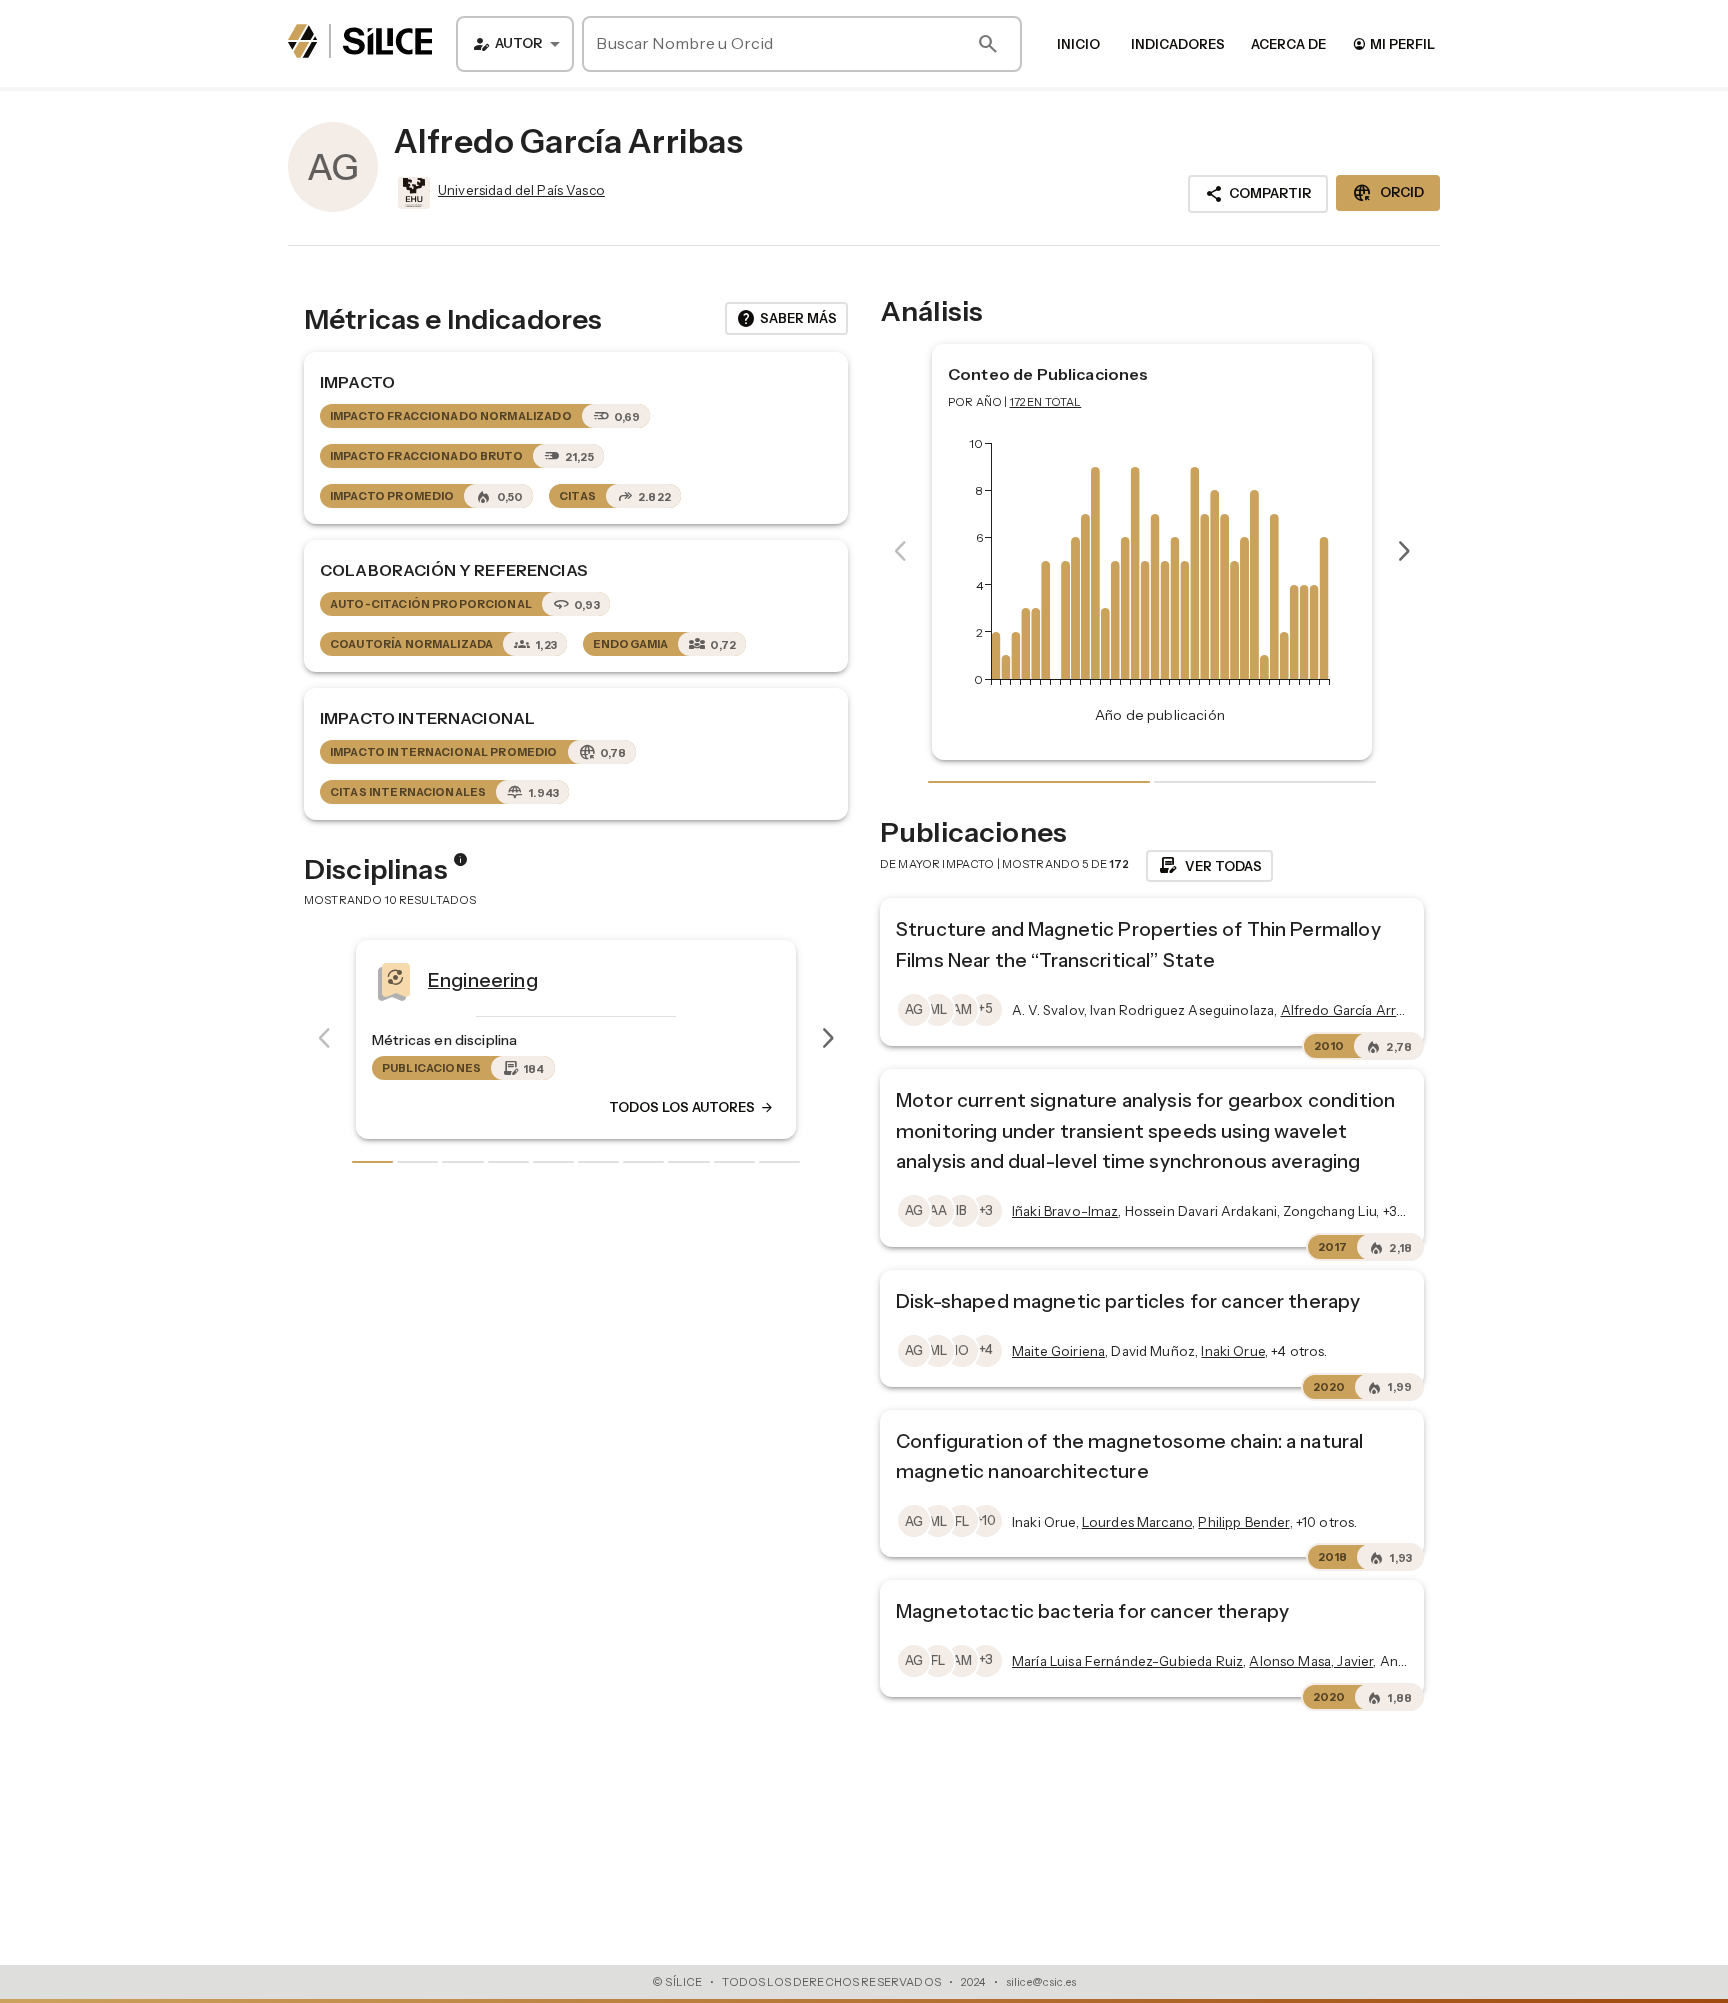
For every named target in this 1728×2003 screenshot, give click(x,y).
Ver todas (1209, 866)
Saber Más (786, 319)
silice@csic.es (1041, 1982)
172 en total (1046, 402)
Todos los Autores (769, 1107)
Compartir (1258, 194)
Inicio (1078, 44)
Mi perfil (1393, 43)
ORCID (1388, 193)
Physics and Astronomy (612, 979)
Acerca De (1288, 44)
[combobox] (515, 44)
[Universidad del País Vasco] (412, 193)
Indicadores (1178, 44)
